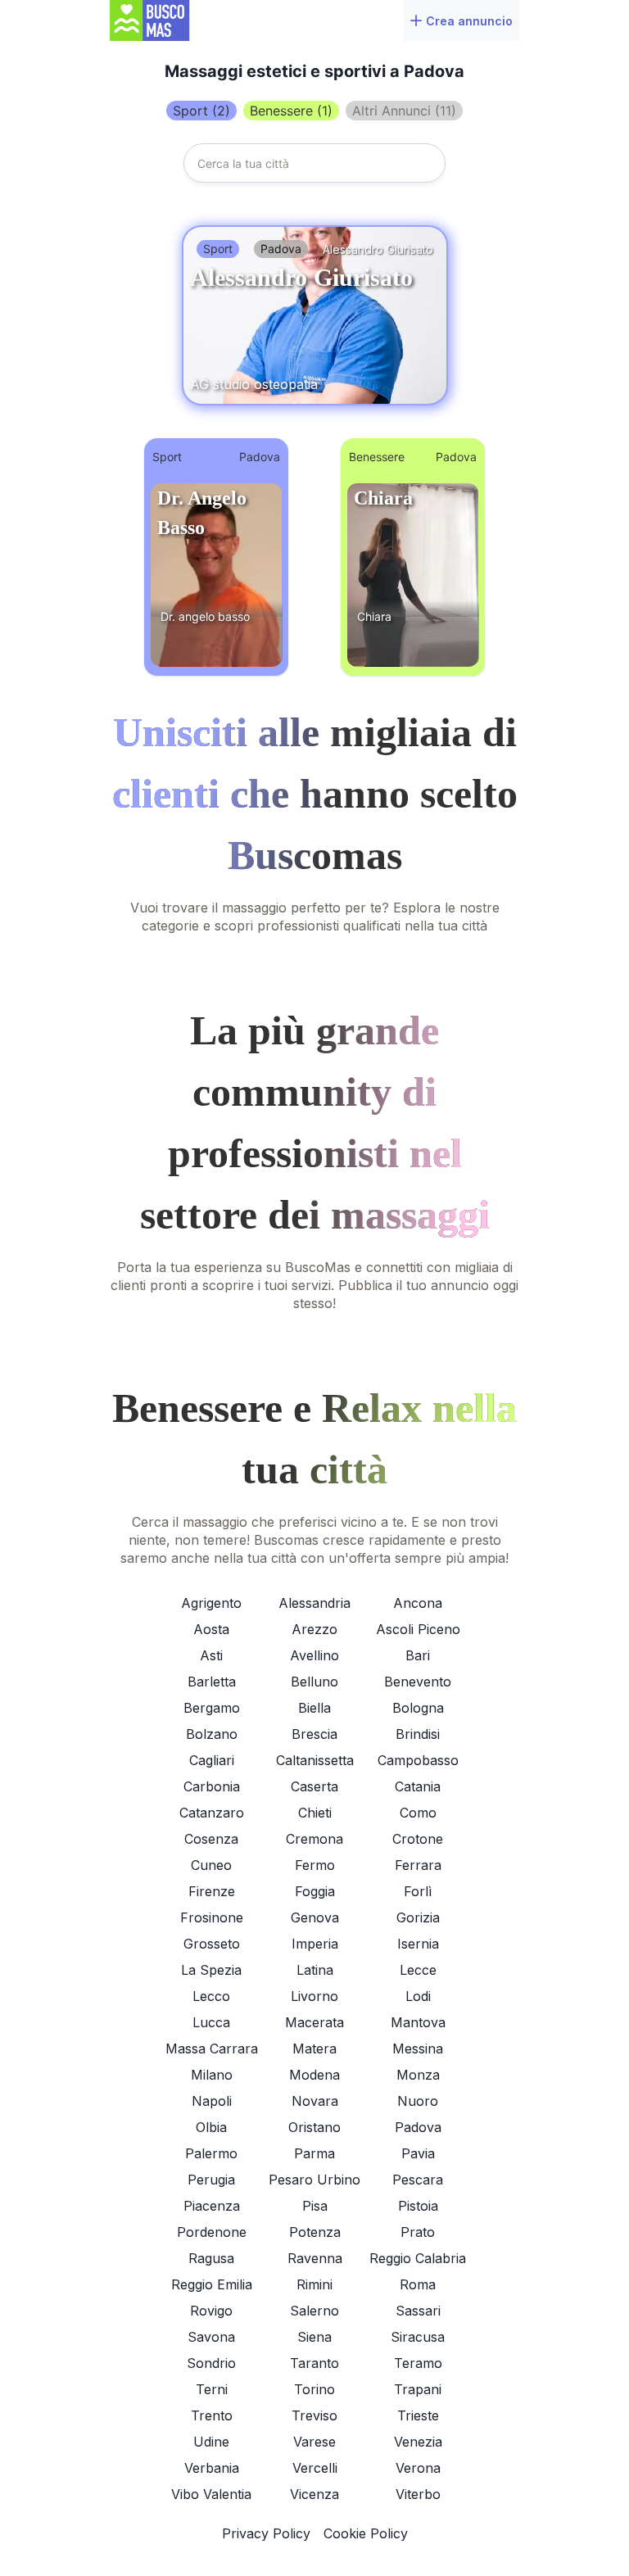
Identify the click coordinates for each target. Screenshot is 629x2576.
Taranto (314, 2363)
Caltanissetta (315, 1760)
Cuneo (211, 1865)
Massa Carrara (212, 2049)
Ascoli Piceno (418, 1629)
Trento (212, 2415)
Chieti (315, 1813)
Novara (315, 2101)
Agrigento (211, 1603)
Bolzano (212, 1734)
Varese (314, 2442)
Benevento (418, 1682)
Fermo (315, 1865)
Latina (315, 1970)
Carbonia (212, 1786)
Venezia (418, 2442)
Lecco (211, 1996)
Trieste (418, 2415)
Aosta (211, 1629)
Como (418, 1813)
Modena (314, 2075)
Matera (314, 2049)
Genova (315, 1917)
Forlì (418, 1891)
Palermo (211, 2153)
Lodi (418, 1996)
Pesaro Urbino (314, 2180)
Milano (212, 2075)
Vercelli (315, 2468)
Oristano (314, 2127)
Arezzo (314, 1629)
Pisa (315, 2206)
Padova (418, 2127)
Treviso (314, 2415)
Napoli (212, 2101)
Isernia (418, 1944)
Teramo (418, 2363)
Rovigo (211, 2311)
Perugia (211, 2180)
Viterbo (418, 2494)
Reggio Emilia (212, 2284)
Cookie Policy (366, 2533)
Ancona (418, 1603)
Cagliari (212, 1760)
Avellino (314, 1655)
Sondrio (211, 2363)
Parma (314, 2153)
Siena (314, 2337)
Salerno (314, 2311)
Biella (314, 1708)
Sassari (418, 2311)
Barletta (212, 1682)
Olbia (211, 2127)
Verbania (212, 2468)
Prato (418, 2232)
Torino (314, 2389)
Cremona (314, 1839)
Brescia (314, 1734)
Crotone (418, 1839)
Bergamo (212, 1708)
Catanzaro (212, 1813)
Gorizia (418, 1917)
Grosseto (212, 1944)
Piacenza (212, 2206)
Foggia (315, 1891)
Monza (418, 2075)
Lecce (418, 1970)
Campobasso (418, 1760)
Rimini (314, 2284)
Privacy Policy (266, 2533)
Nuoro (418, 2101)
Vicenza (314, 2494)
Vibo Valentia (211, 2494)
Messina (418, 2049)
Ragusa (211, 2258)
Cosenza (211, 1839)
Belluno (314, 1682)
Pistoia (418, 2206)
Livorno (314, 1996)
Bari (418, 1655)
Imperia (315, 1944)
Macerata (314, 2022)
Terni (212, 2389)
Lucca (211, 2022)
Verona (418, 2468)
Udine (211, 2442)
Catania (418, 1786)
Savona (211, 2337)
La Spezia (211, 1970)
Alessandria (314, 1603)
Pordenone (212, 2232)
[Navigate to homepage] (166, 20)
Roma (418, 2284)
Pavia (418, 2153)
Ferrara (418, 1865)
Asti (211, 1655)
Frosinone (212, 1917)
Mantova (418, 2022)
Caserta (314, 1786)
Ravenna (315, 2258)
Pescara (418, 2180)
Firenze (212, 1891)
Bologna (418, 1708)
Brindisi (418, 1734)
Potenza (315, 2232)
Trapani (418, 2389)
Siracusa (418, 2337)
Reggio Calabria (418, 2258)
